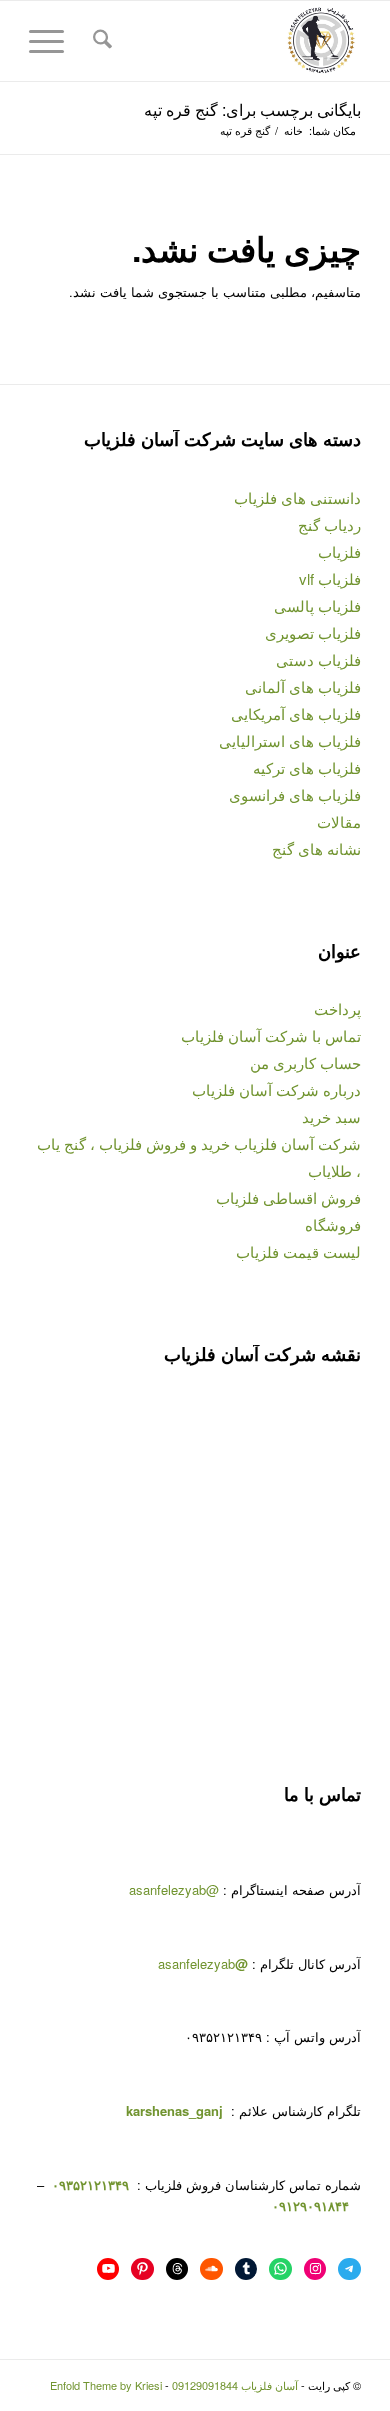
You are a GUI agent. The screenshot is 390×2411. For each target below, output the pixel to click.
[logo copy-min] (228, 41)
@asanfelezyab (174, 1889)
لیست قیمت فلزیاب (298, 1251)
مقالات (339, 821)
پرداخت (337, 1008)
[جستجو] (99, 41)
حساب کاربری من (305, 1062)
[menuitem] (99, 41)
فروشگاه (333, 1224)
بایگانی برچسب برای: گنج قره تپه (252, 109)
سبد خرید (331, 1116)
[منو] (53, 41)
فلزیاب (339, 551)
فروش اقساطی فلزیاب (288, 1197)
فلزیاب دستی (318, 659)
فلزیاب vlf (330, 578)
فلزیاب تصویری (313, 632)
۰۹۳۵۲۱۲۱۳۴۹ (88, 2184)
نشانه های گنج (316, 848)
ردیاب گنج (329, 524)
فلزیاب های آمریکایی (296, 713)
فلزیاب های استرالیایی (290, 740)
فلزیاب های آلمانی (303, 686)
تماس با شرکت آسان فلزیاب (271, 1035)
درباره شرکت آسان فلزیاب (276, 1089)
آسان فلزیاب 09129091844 (235, 2385)
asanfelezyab (203, 1963)
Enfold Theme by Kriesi (106, 2385)
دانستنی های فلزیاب (297, 497)
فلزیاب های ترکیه (307, 767)
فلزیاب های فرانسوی (295, 794)
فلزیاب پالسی (317, 605)
